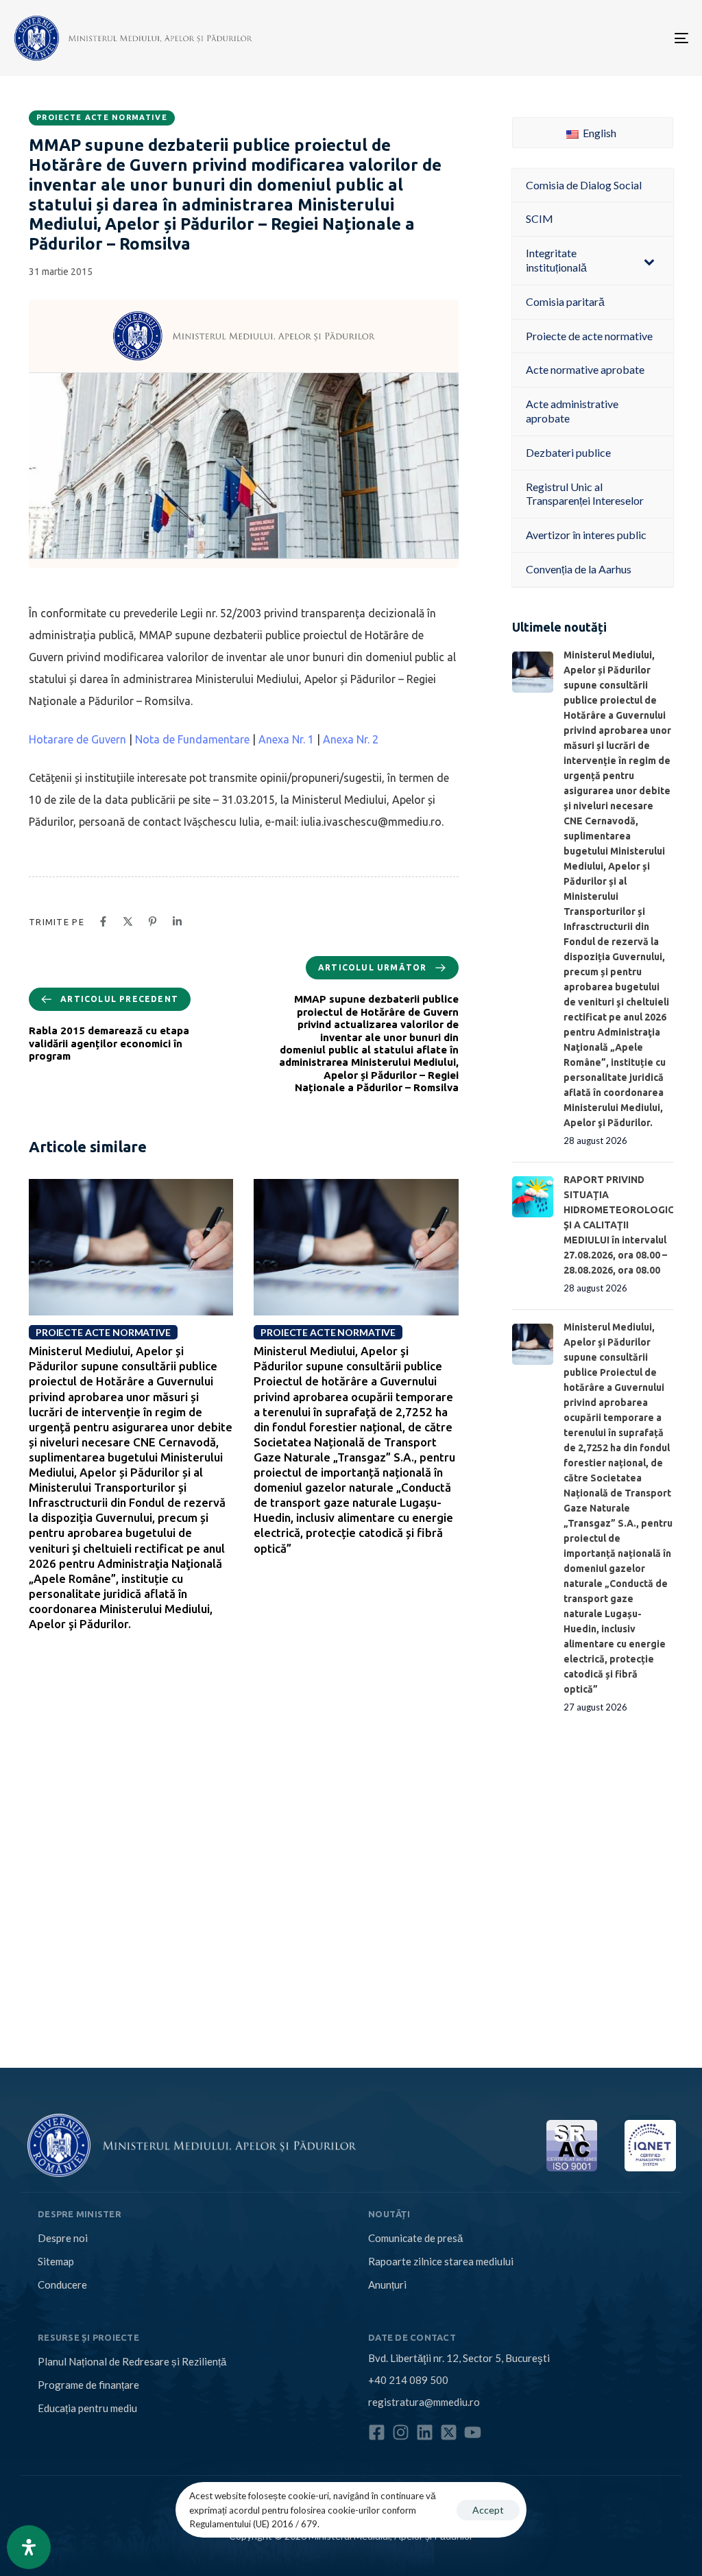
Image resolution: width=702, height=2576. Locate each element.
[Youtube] (473, 2432)
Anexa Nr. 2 (351, 739)
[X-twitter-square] (449, 2432)
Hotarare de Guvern (77, 739)
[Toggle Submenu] (649, 261)
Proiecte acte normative (102, 117)
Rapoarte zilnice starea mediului (441, 2261)
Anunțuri (387, 2285)
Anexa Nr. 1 (286, 739)
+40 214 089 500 (408, 2380)
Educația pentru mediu (87, 2408)
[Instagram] (401, 2432)
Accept (488, 2510)
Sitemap (56, 2261)
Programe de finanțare (88, 2385)
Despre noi (63, 2238)
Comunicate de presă (415, 2238)
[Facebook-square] (377, 2432)
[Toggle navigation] (576, 38)
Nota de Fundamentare (192, 739)
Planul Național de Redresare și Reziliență (132, 2361)
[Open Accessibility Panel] (29, 2547)
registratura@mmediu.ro (424, 2402)
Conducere (62, 2285)
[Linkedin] (425, 2432)
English (598, 133)
